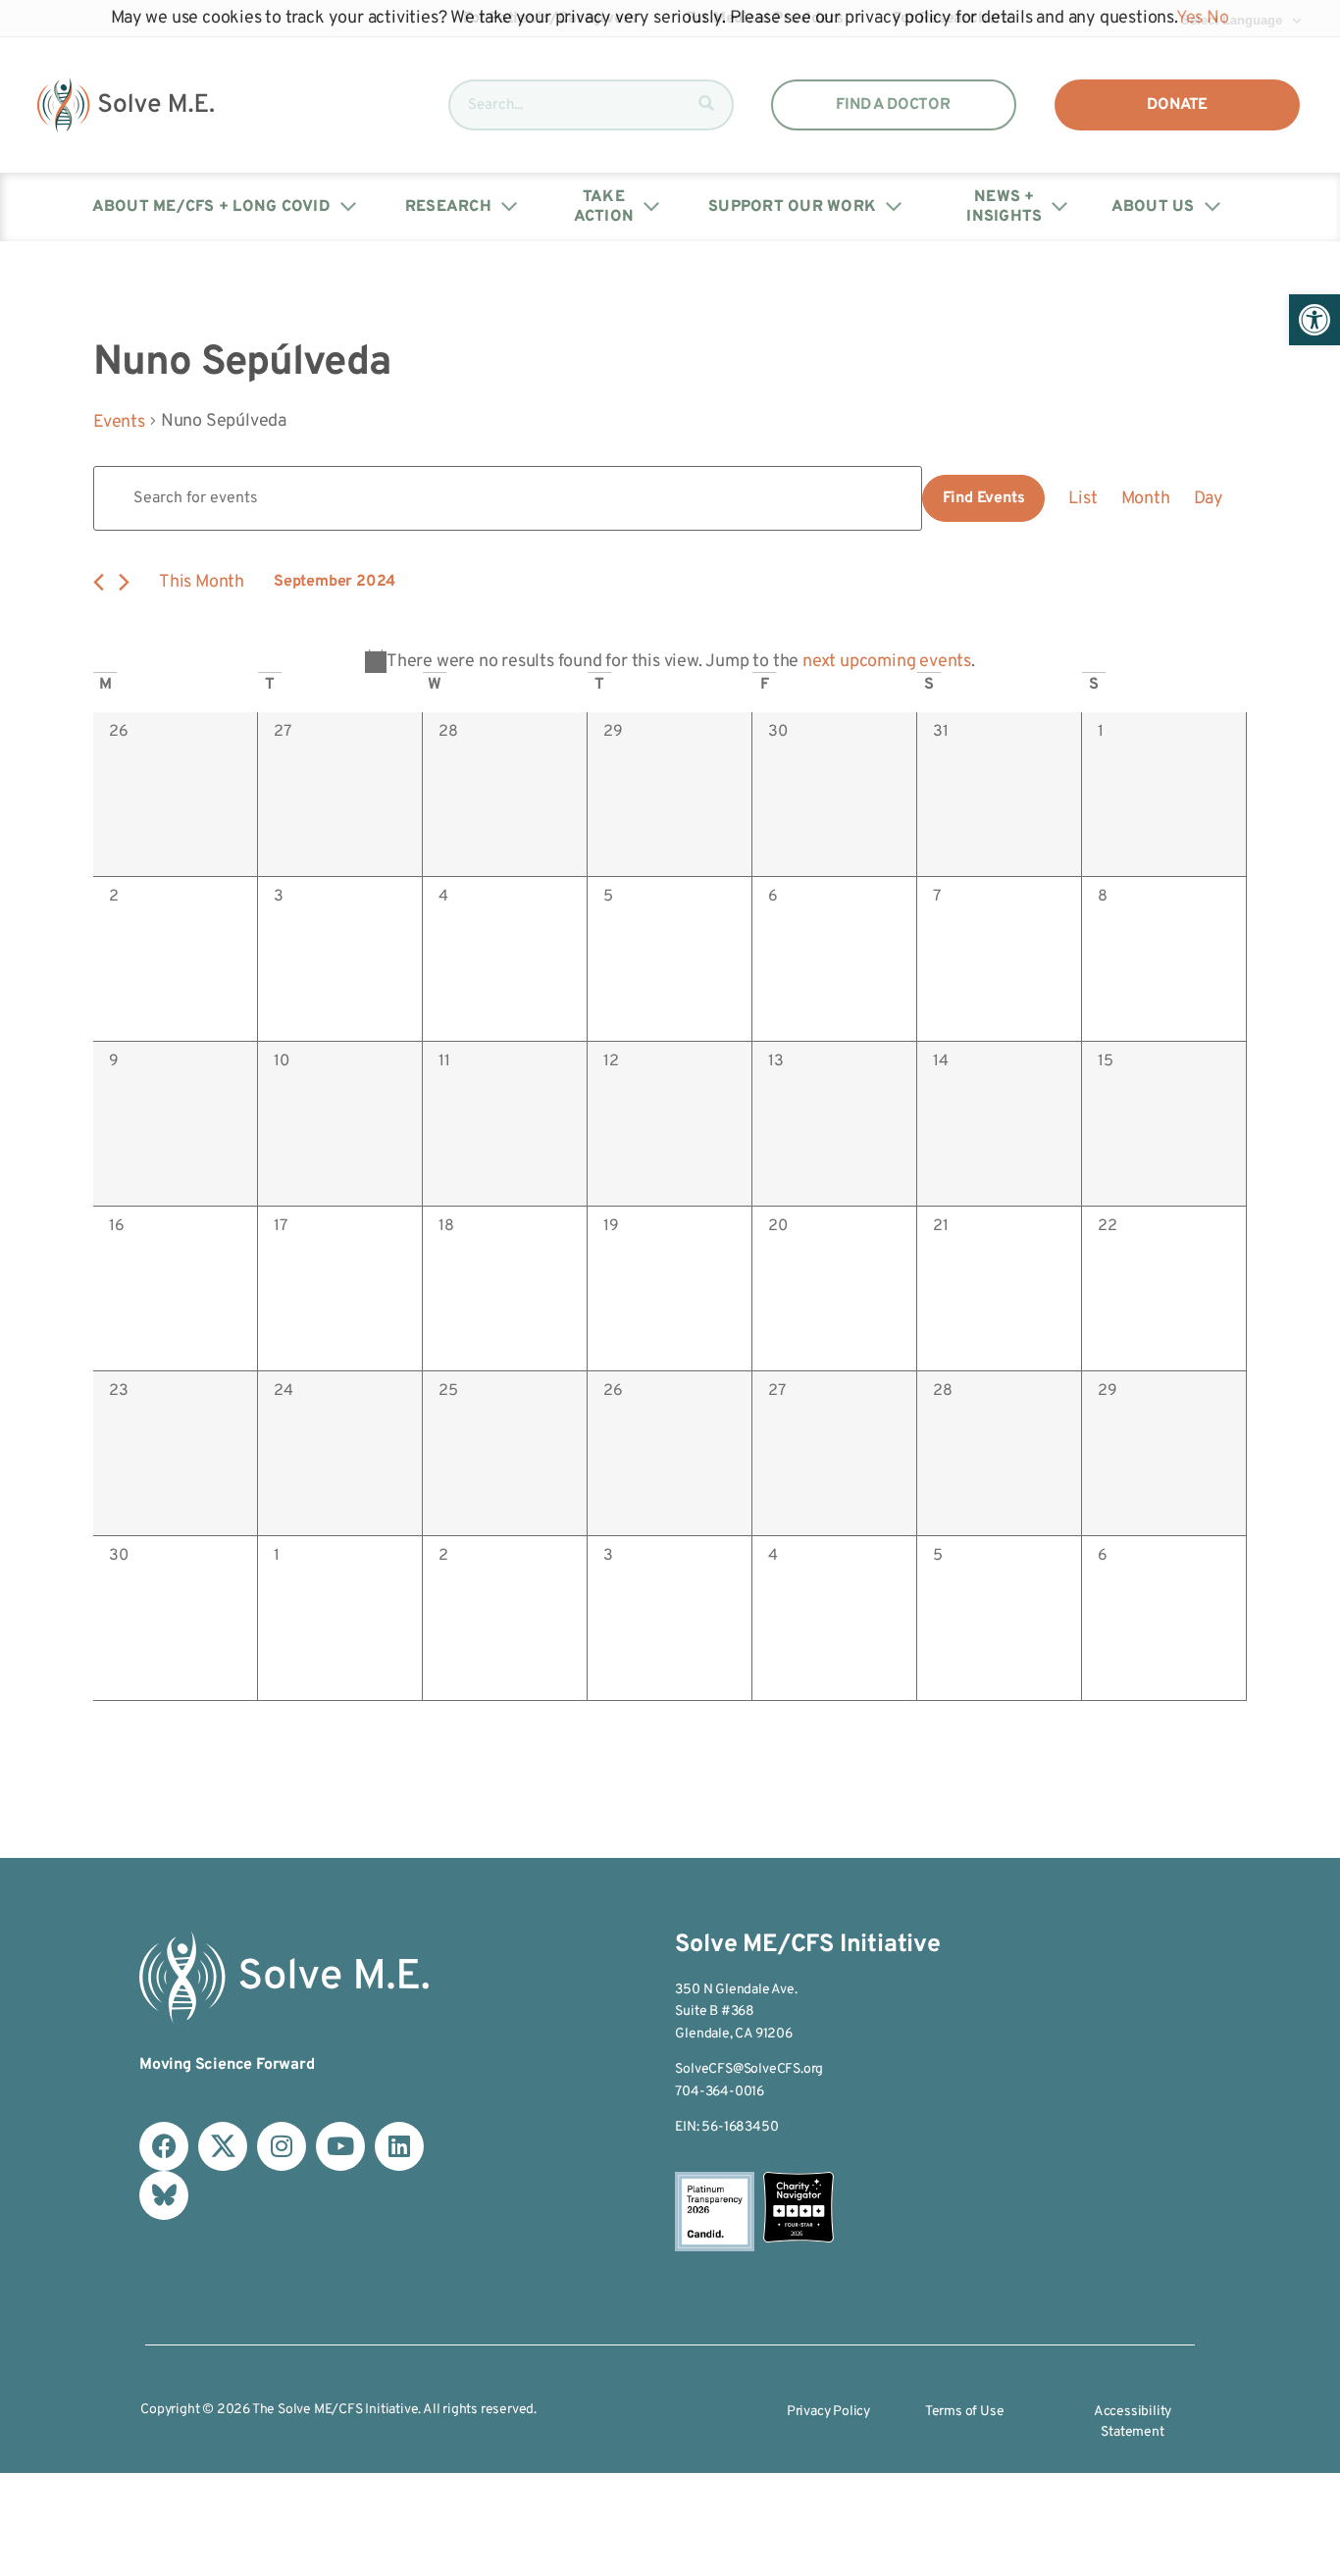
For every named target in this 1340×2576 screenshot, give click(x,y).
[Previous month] (99, 582)
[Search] (706, 105)
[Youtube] (340, 2146)
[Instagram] (282, 2146)
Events (119, 422)
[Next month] (124, 582)
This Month (202, 582)
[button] (1314, 320)
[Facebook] (164, 2146)
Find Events (984, 498)
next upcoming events (887, 662)
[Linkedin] (399, 2146)
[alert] (670, 662)
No (1218, 18)
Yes (1189, 18)
